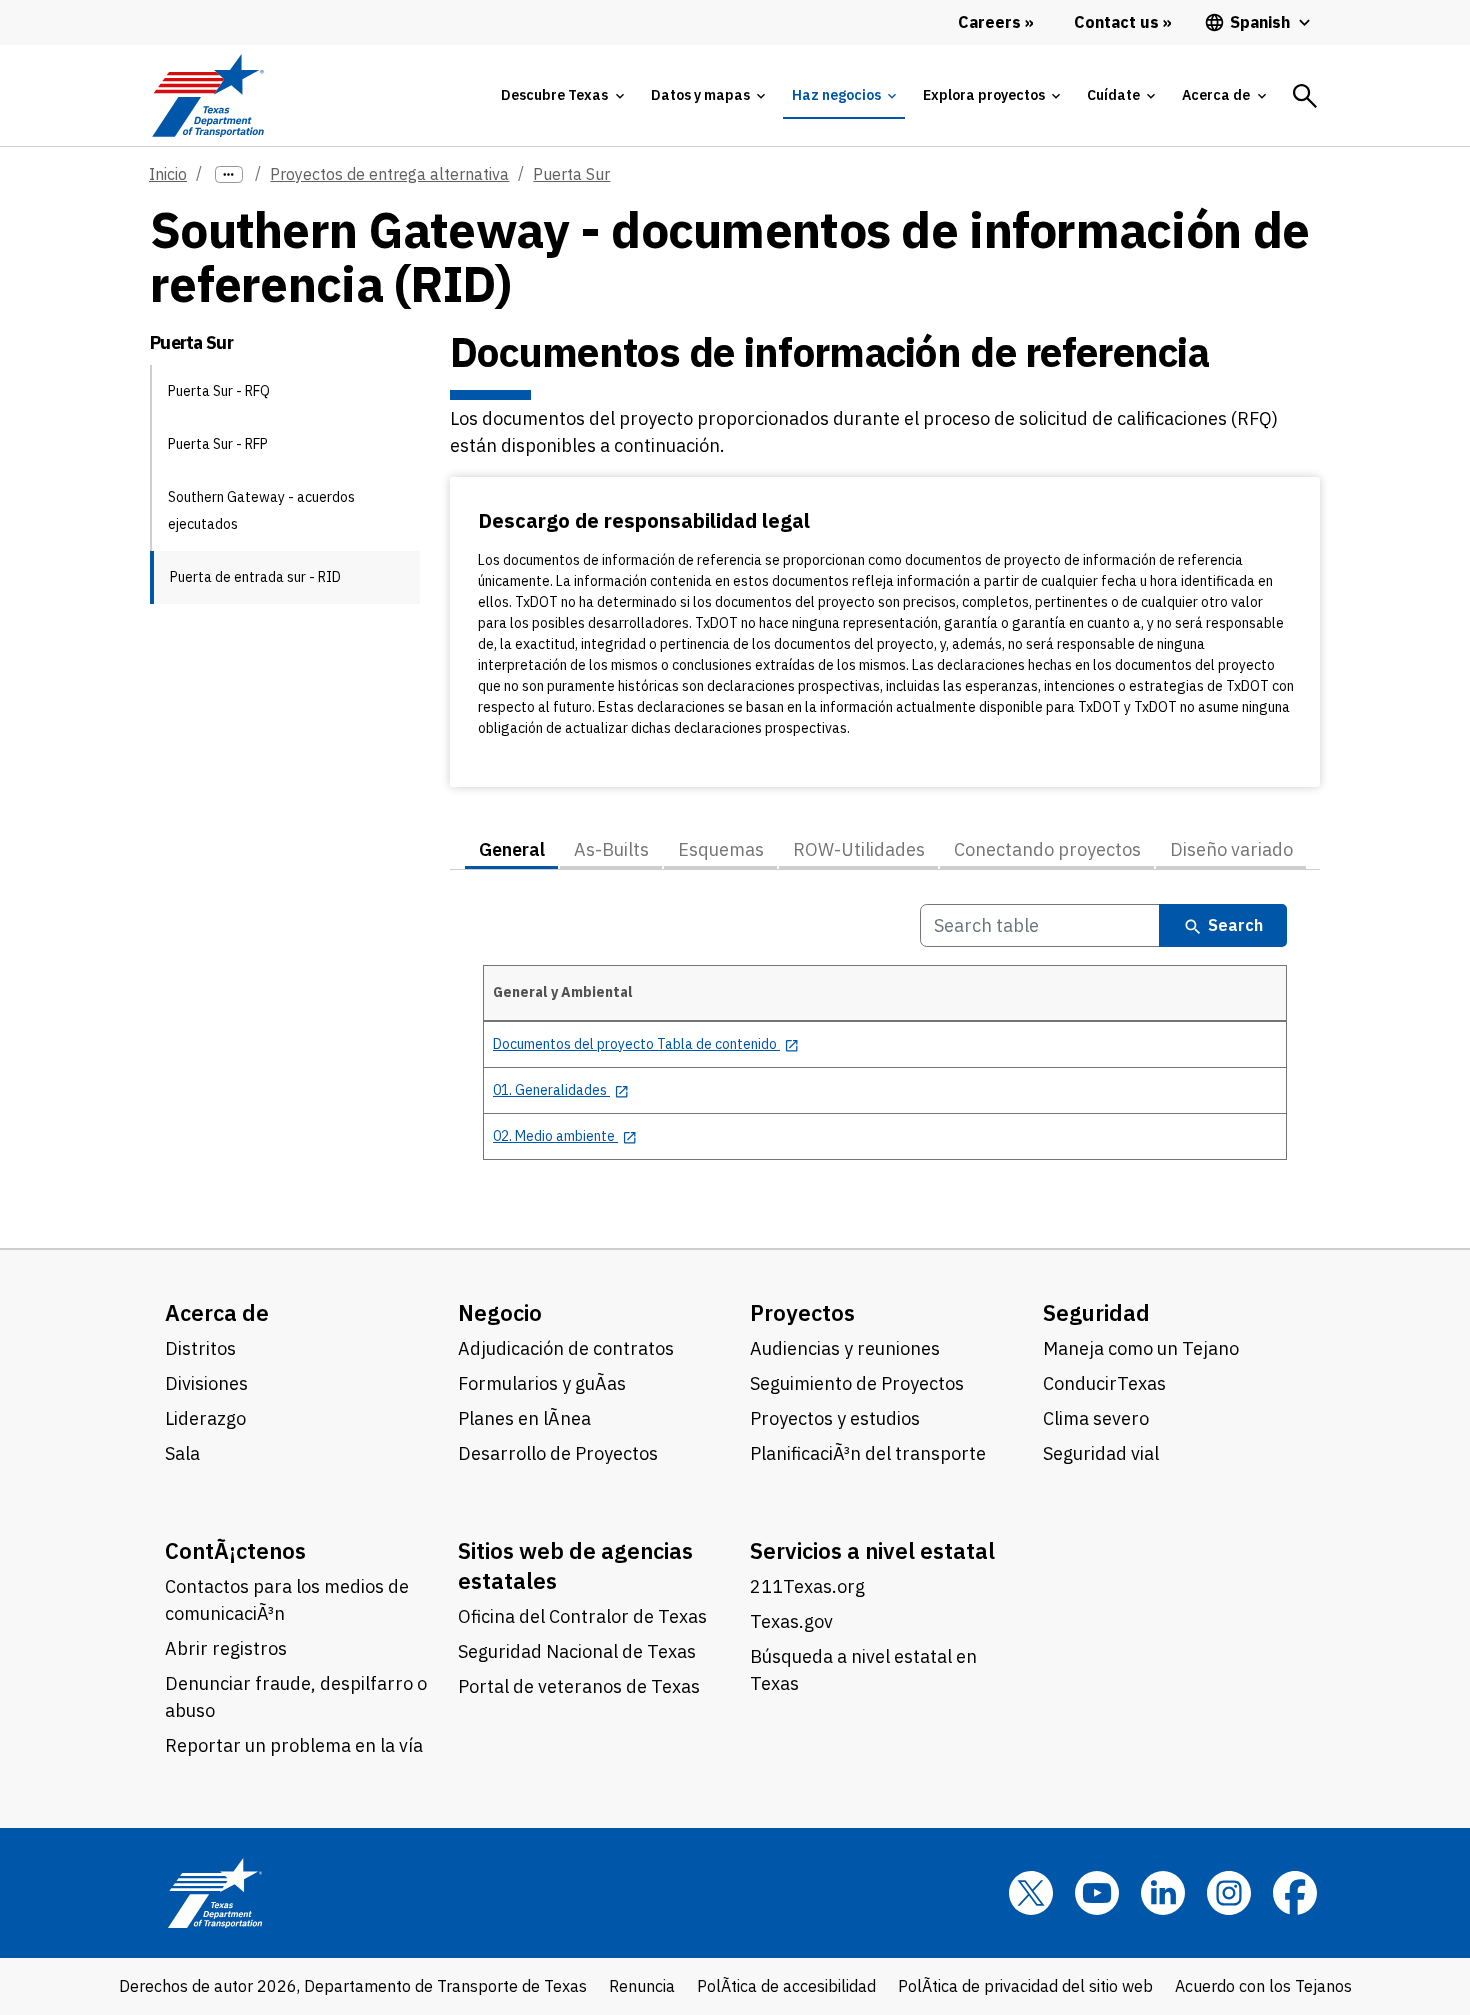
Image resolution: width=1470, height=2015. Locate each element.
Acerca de (217, 1312)
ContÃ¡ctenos (235, 1550)
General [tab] (512, 849)
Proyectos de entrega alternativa (389, 174)
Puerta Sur (571, 174)
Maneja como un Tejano (1141, 1348)
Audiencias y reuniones (845, 1348)
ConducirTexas (1104, 1383)
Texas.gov (791, 1621)
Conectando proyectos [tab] (1047, 849)
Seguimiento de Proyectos (857, 1383)
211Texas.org (807, 1586)
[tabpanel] (885, 1043)
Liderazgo (205, 1418)
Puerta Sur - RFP (218, 444)
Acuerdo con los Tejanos (1263, 1986)
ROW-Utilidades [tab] (859, 849)
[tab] (562, 95)
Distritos (200, 1348)
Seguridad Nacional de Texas (577, 1651)
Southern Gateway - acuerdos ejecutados (261, 510)
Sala (182, 1453)
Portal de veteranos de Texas (579, 1686)
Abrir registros (226, 1648)
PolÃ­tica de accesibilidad (786, 1986)
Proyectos (802, 1312)
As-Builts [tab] (611, 849)
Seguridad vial (1101, 1453)
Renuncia (642, 1986)
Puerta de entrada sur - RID (255, 577)
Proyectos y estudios (835, 1418)
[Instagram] (1229, 1893)
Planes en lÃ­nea (524, 1418)
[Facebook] (1295, 1893)
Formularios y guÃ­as (542, 1383)
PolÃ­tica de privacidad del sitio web (1025, 1986)
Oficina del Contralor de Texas (582, 1616)
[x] (1031, 1893)
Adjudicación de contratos (566, 1348)
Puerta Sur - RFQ (219, 391)
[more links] (229, 174)
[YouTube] (1097, 1893)
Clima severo (1096, 1418)
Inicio (168, 174)
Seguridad (1096, 1312)
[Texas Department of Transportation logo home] (207, 95)
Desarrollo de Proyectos (558, 1453)
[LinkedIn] (1163, 1893)
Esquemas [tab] (721, 849)
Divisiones (206, 1383)
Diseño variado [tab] (1231, 849)
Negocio (500, 1312)
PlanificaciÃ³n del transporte (868, 1453)
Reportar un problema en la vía (294, 1745)
